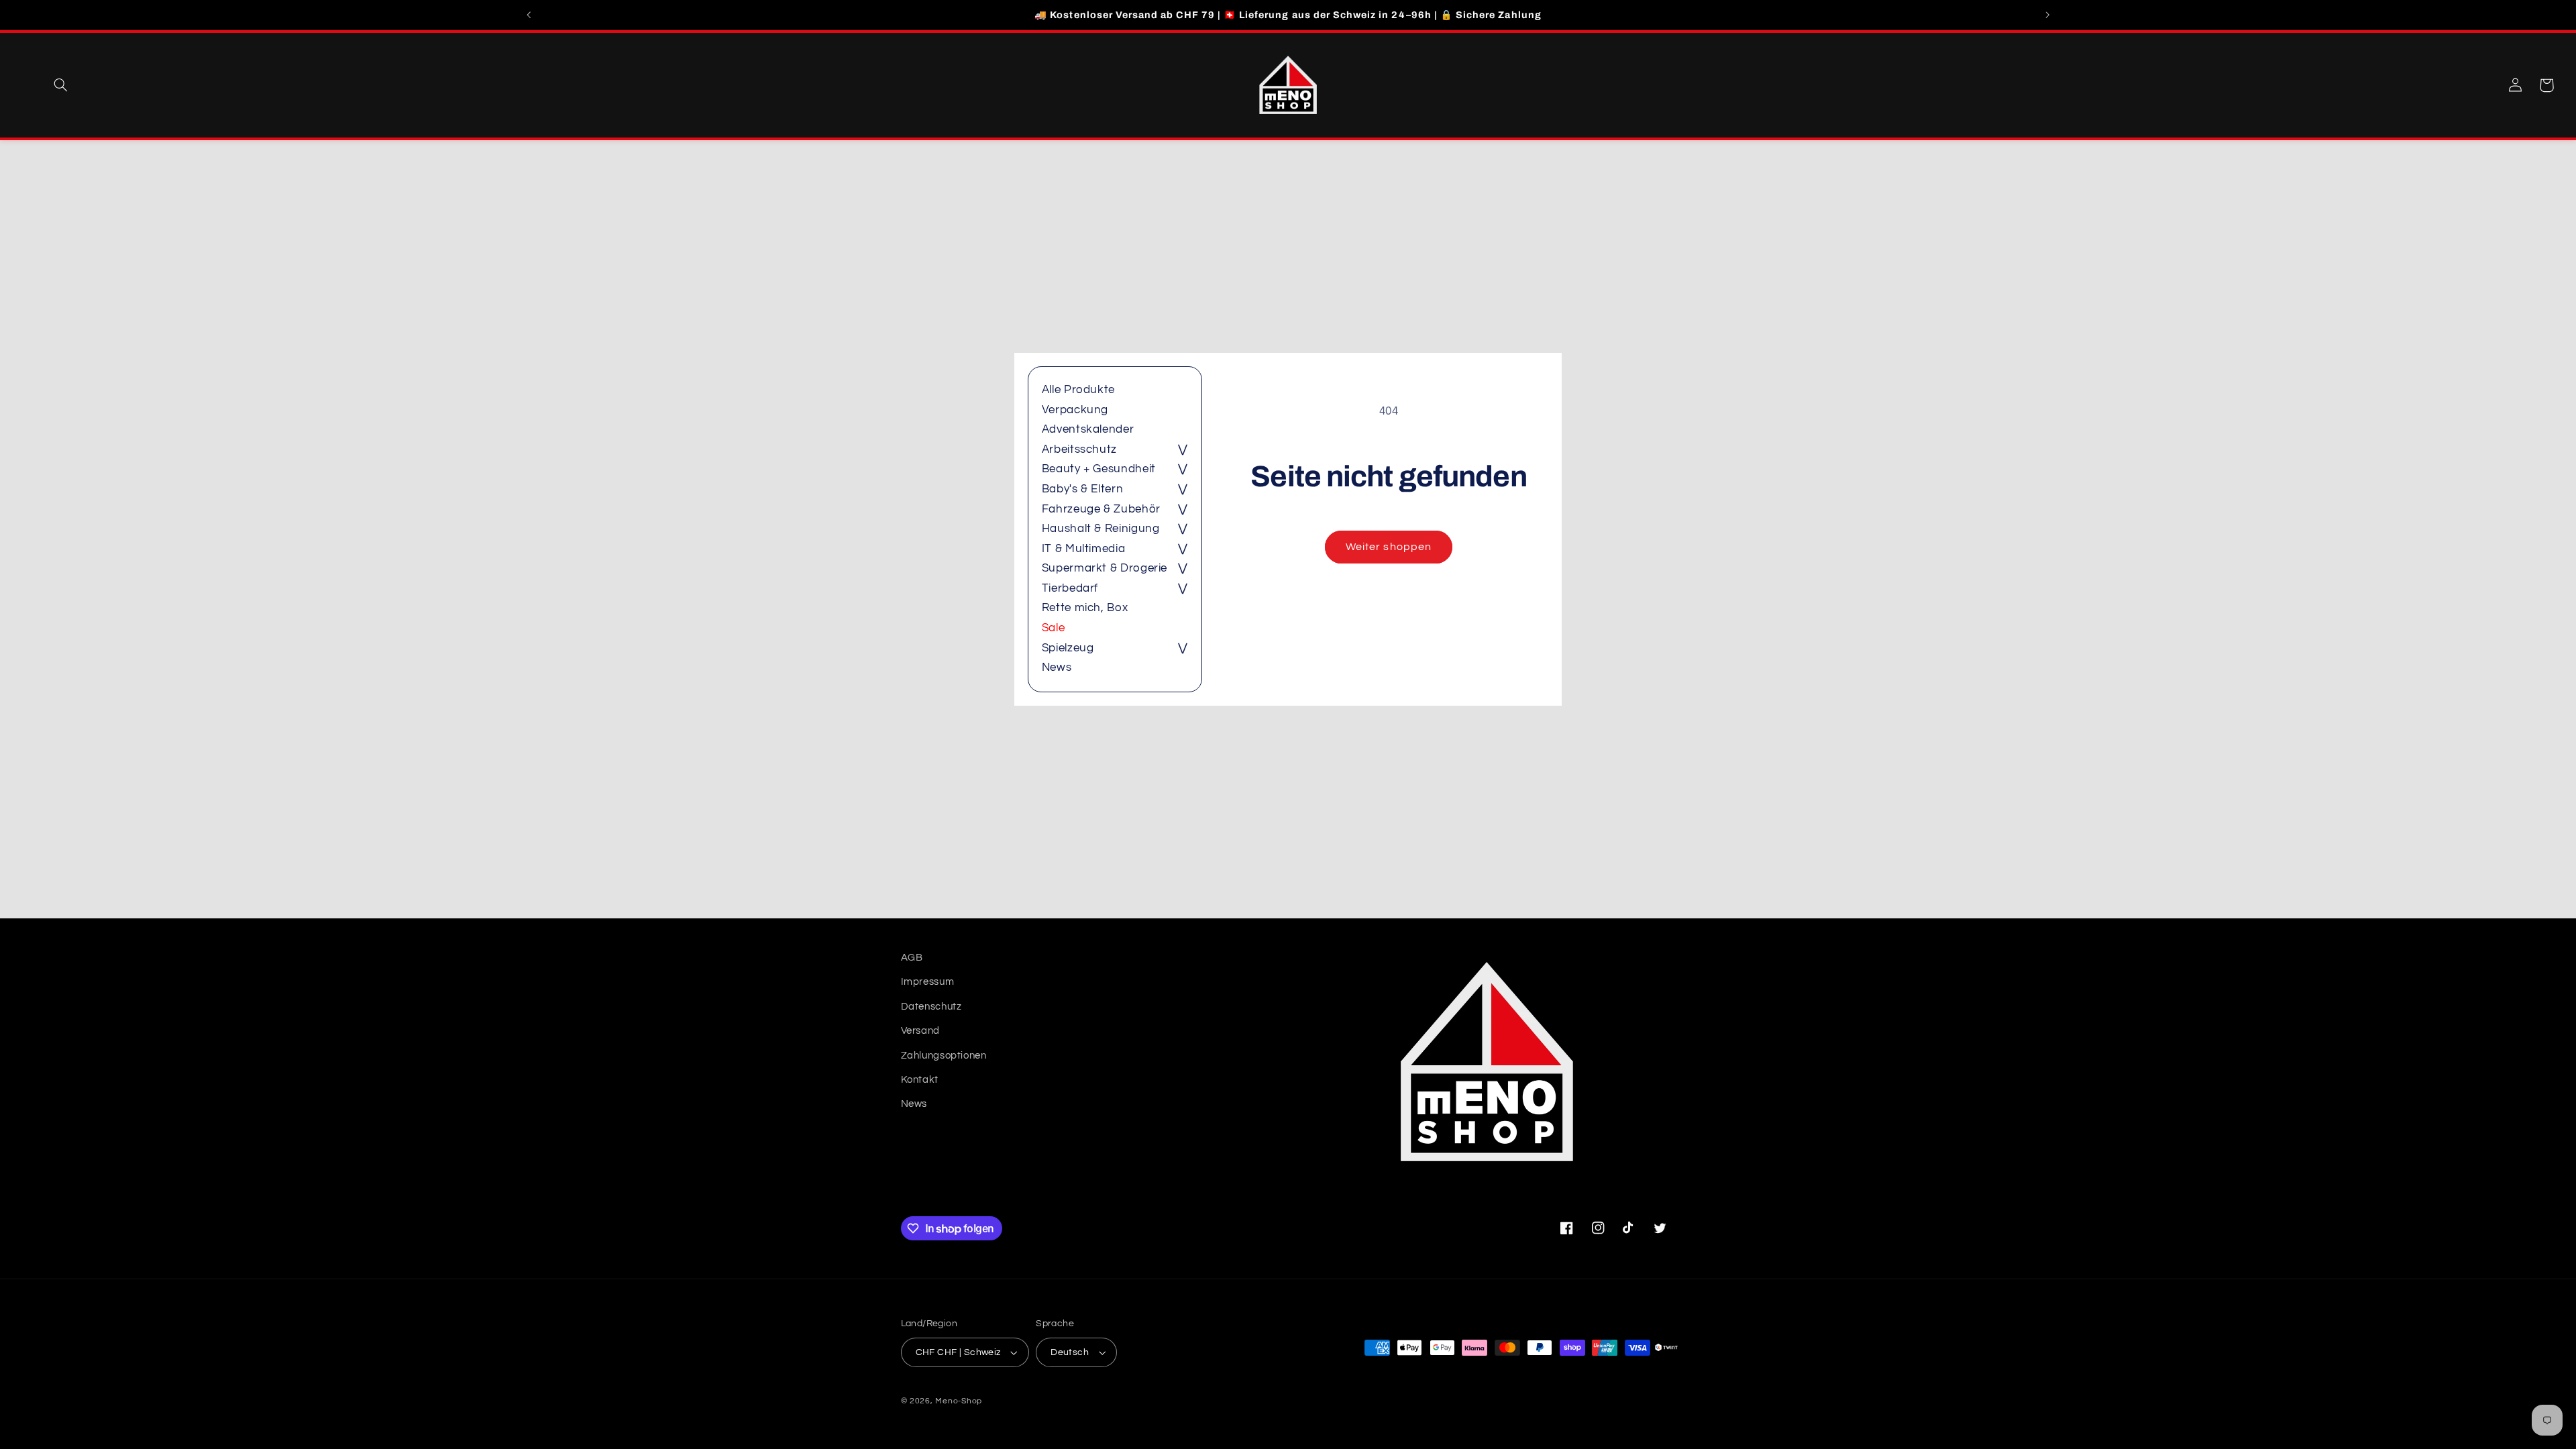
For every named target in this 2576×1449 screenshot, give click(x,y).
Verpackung (1075, 410)
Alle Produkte (1078, 390)
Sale (1054, 628)
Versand (920, 1031)
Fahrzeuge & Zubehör (1101, 509)
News (1057, 667)
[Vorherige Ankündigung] (529, 15)
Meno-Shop (959, 1401)
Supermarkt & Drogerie (1105, 568)
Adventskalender (1088, 429)
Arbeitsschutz (1079, 449)
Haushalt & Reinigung (1101, 529)
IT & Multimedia (1083, 549)
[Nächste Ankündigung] (2047, 15)
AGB (912, 958)
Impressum (928, 982)
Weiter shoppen (1389, 547)
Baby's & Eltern (1082, 489)
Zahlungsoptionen (944, 1056)
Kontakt (920, 1080)
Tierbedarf (1070, 588)
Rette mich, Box (1085, 608)
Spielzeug (1068, 648)
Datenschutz (931, 1007)
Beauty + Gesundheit (1099, 469)
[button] (60, 85)
